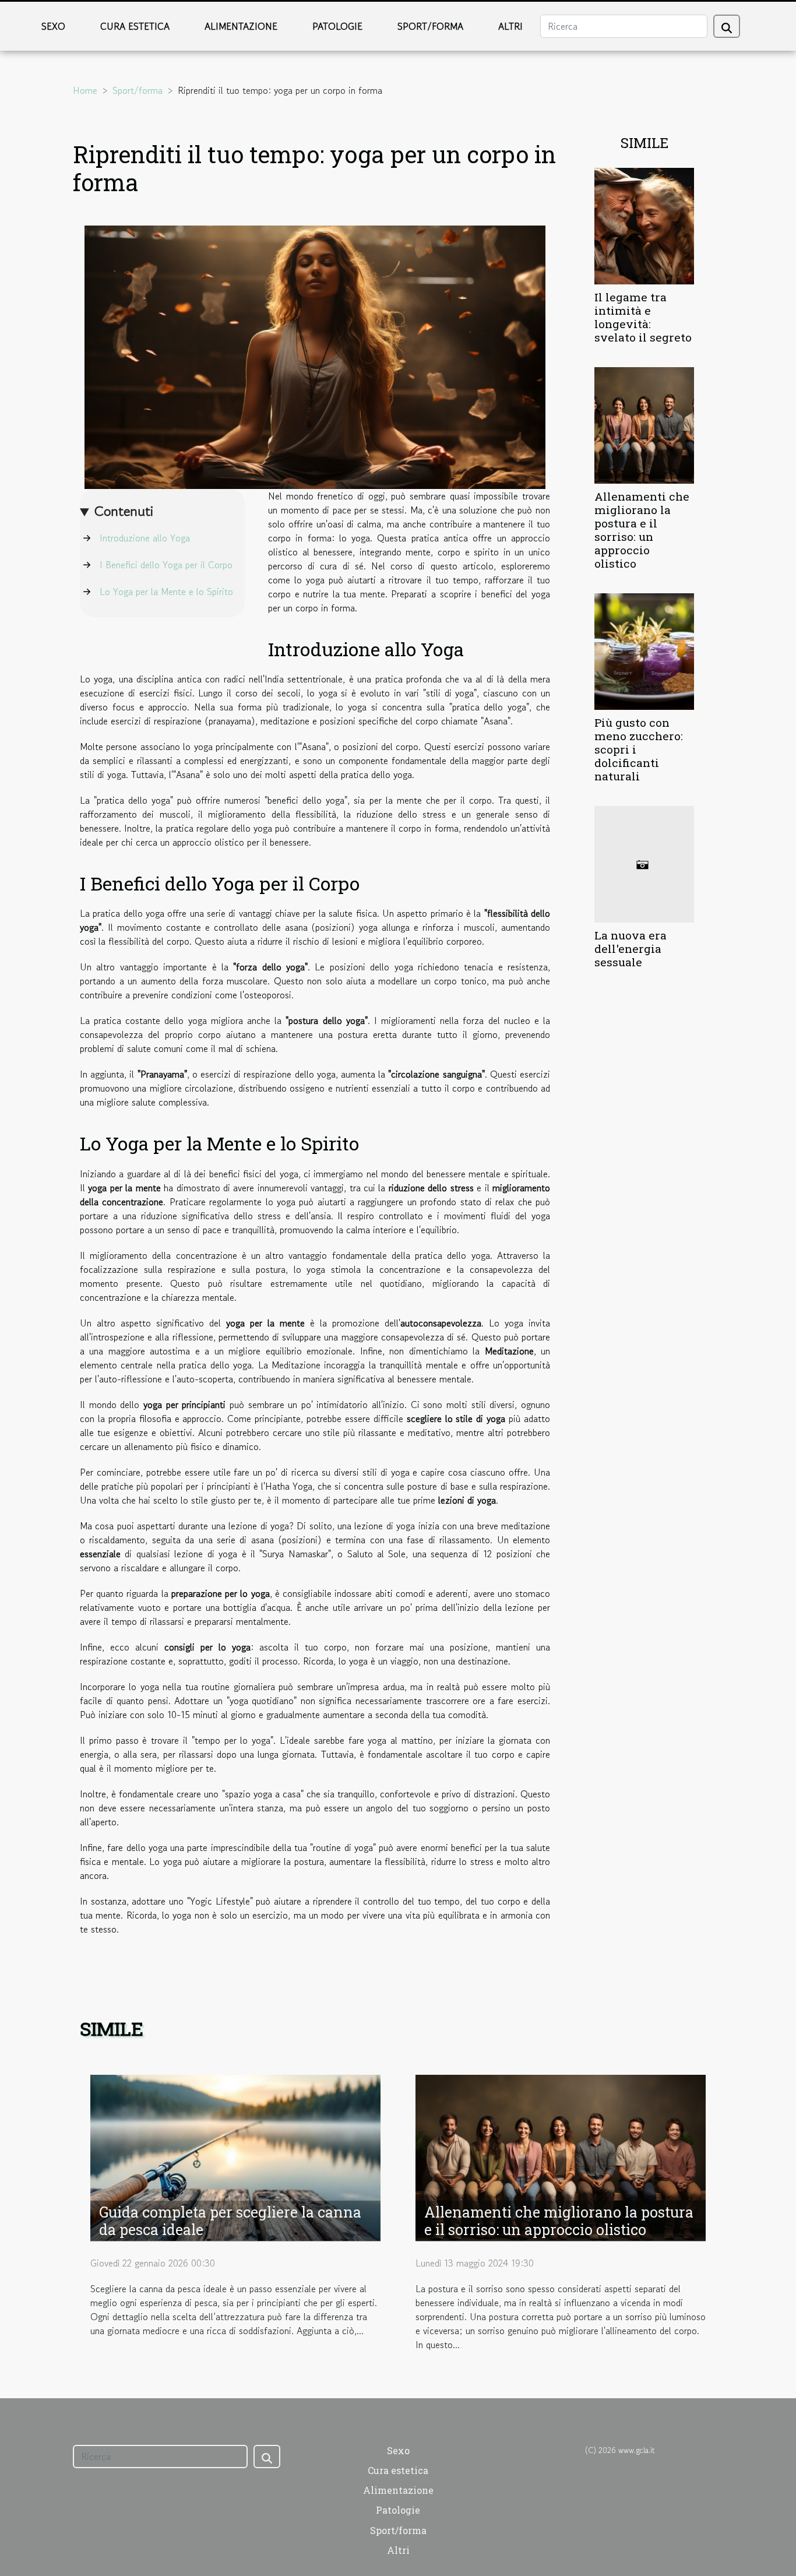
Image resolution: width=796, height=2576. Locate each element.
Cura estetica (135, 26)
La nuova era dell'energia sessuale (631, 949)
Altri (510, 26)
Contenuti (124, 511)
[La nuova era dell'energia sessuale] (644, 863)
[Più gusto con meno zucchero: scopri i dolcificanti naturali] (644, 650)
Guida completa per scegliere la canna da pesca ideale (230, 2221)
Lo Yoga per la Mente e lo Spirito (166, 592)
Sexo (53, 26)
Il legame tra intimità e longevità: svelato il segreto (643, 317)
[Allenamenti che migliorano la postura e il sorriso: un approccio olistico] (644, 424)
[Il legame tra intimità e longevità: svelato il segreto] (644, 224)
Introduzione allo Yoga (145, 538)
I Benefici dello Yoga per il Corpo (166, 565)
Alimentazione (241, 26)
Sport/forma (430, 26)
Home (85, 90)
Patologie (337, 26)
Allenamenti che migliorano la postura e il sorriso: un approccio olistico (642, 530)
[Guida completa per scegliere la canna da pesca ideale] (235, 2156)
